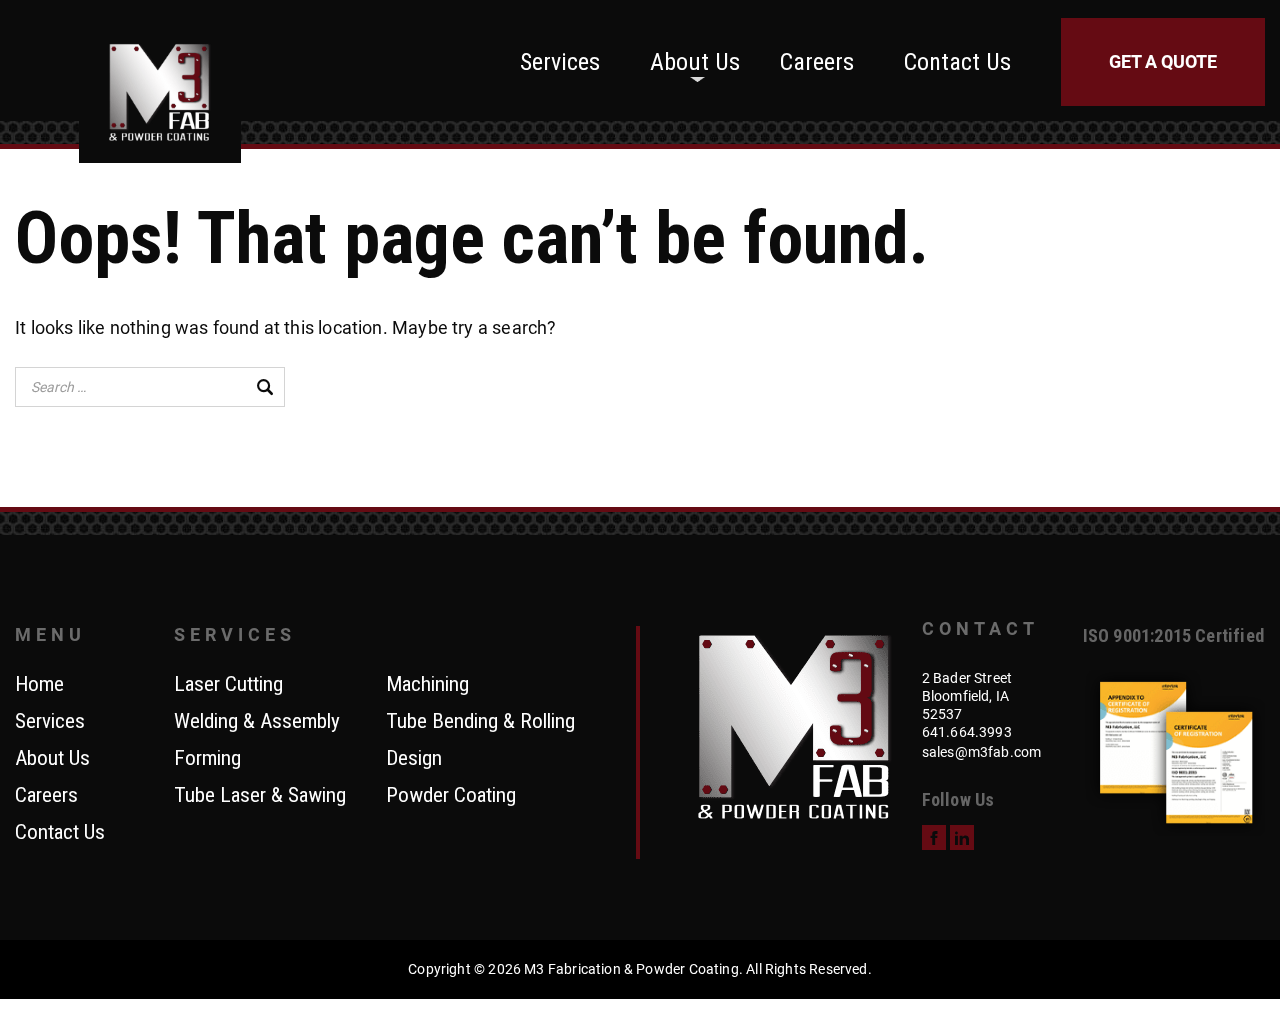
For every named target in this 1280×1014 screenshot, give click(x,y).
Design (414, 759)
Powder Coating (451, 796)
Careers (817, 62)
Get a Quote (1163, 61)
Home (39, 685)
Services (560, 62)
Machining (427, 685)
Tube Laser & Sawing (260, 796)
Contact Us (957, 62)
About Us (695, 62)
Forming (207, 759)
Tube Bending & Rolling (480, 722)
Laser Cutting (228, 685)
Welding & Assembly (257, 722)
